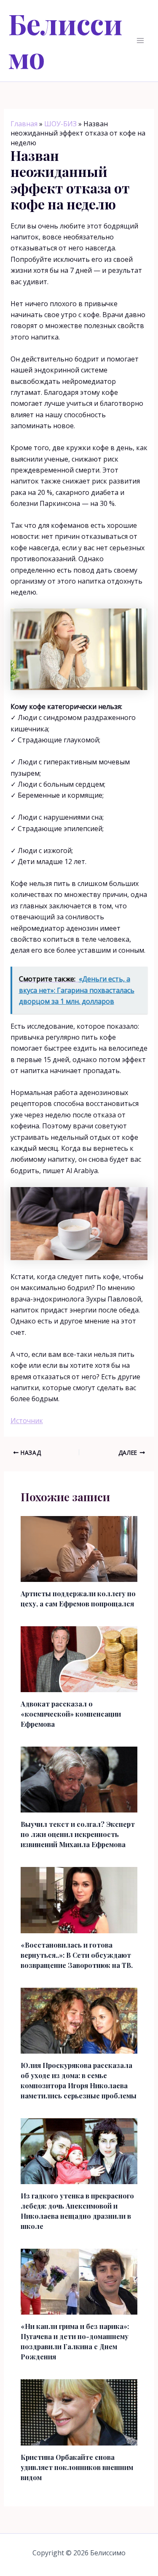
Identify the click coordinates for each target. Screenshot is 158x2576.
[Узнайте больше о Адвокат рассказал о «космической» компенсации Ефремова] (79, 1658)
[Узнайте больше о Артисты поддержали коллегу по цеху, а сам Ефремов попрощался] (79, 1548)
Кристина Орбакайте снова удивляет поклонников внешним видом (77, 2467)
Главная (24, 124)
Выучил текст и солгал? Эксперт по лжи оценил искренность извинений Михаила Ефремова (78, 1834)
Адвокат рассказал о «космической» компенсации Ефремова (71, 1714)
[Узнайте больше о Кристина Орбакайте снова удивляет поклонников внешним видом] (79, 2412)
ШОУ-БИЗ (60, 124)
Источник (27, 1421)
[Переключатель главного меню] (140, 41)
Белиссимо (66, 40)
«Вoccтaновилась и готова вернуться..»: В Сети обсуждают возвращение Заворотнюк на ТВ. (77, 1955)
